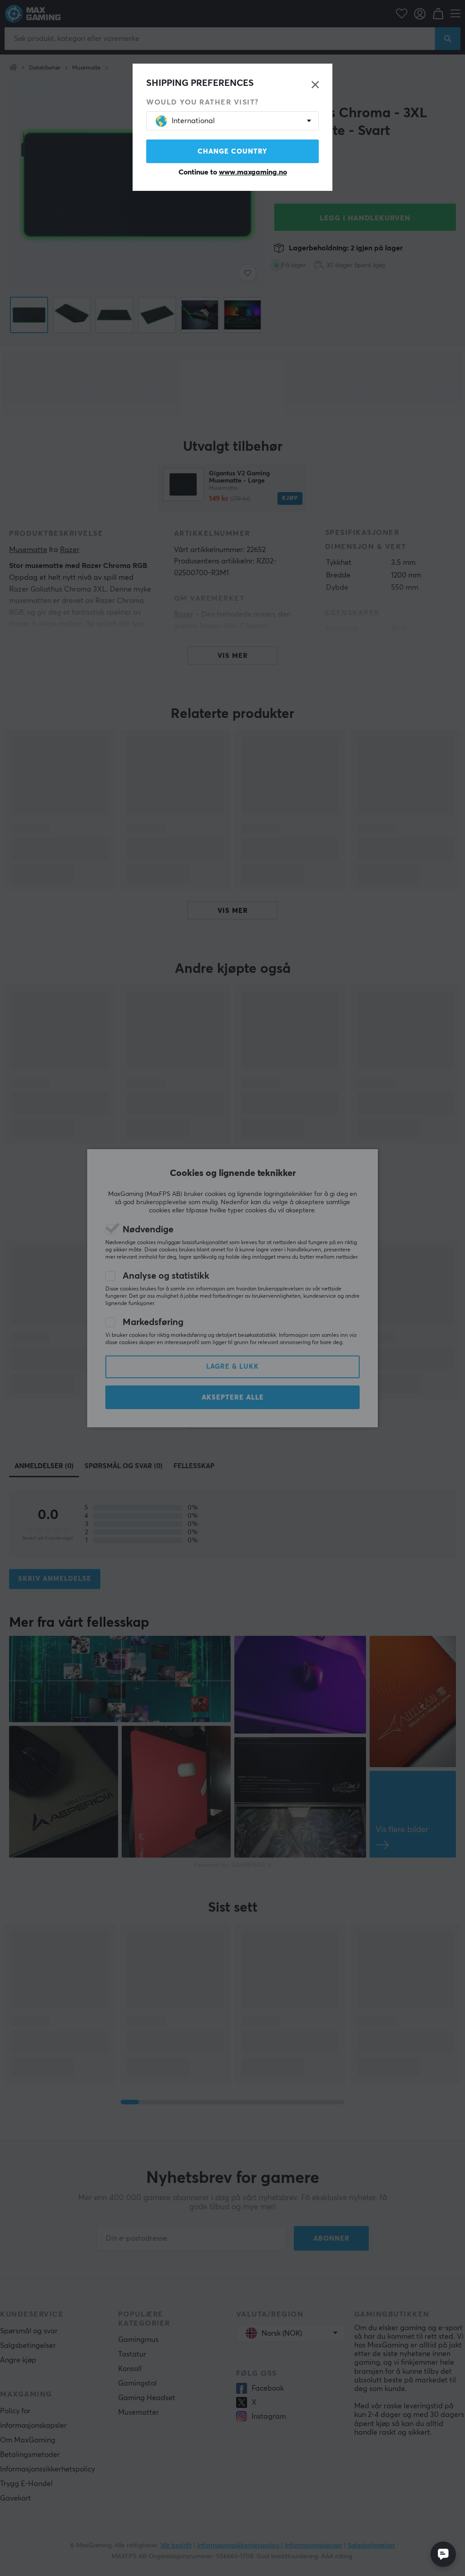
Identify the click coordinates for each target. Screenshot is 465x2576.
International (193, 121)
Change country (232, 152)
